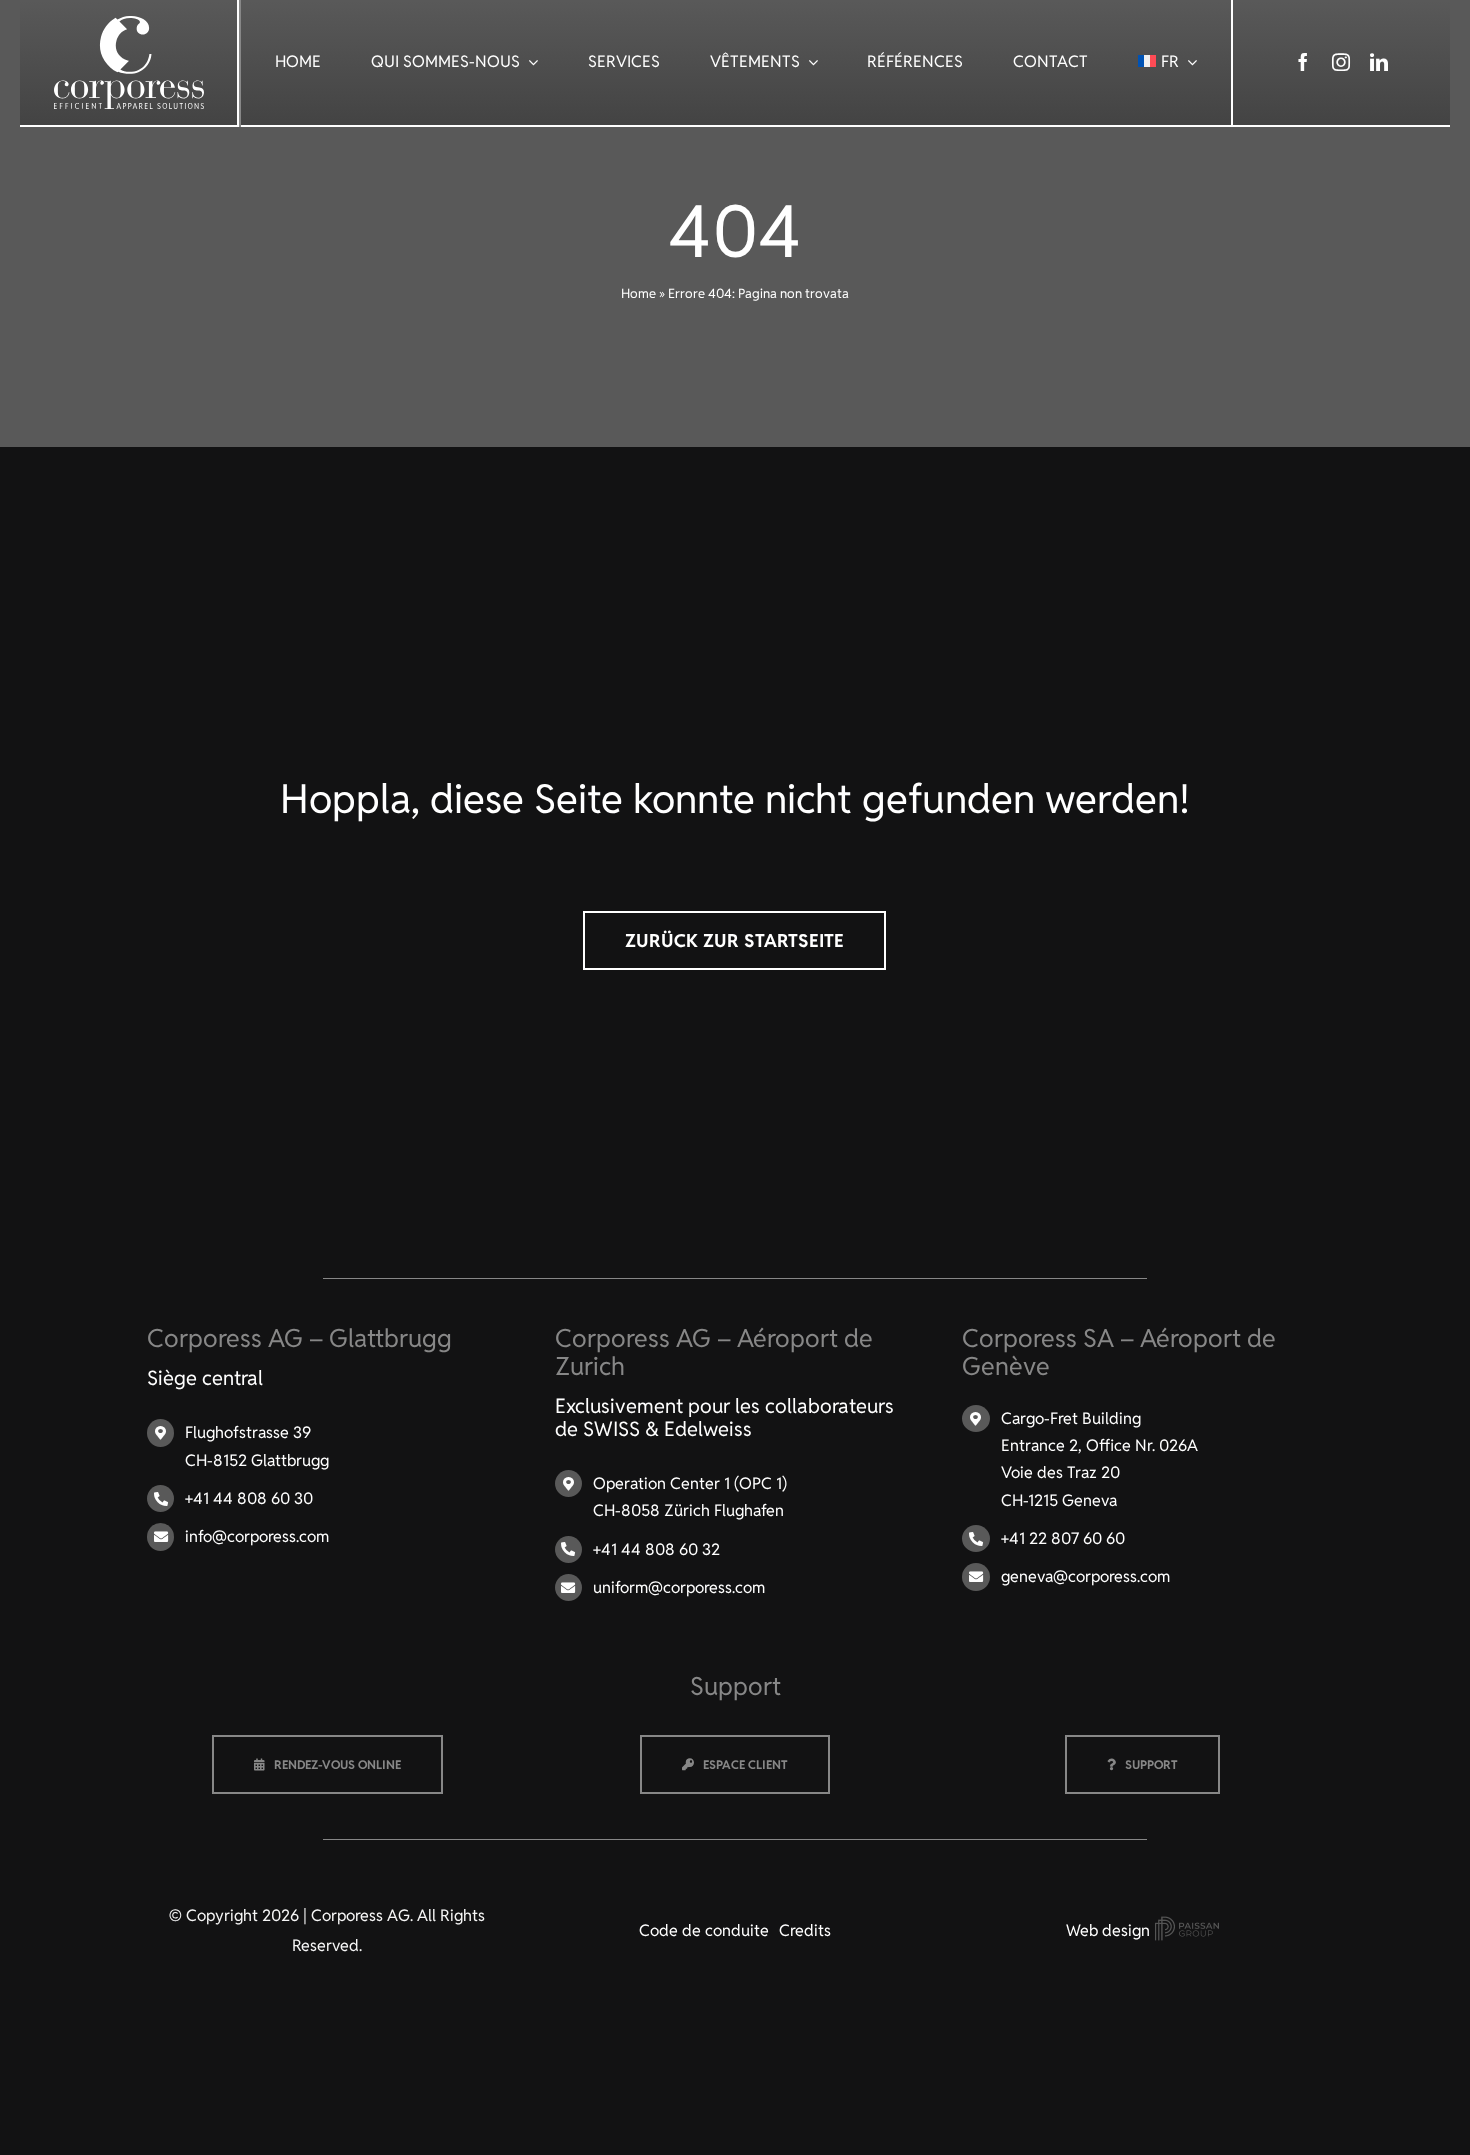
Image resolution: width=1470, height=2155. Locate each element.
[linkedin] (1379, 62)
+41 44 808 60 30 (249, 1498)
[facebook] (1303, 62)
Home (638, 293)
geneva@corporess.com (1085, 1576)
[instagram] (1341, 62)
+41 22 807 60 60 (1063, 1538)
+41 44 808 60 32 (656, 1549)
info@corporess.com (257, 1536)
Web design (1110, 1930)
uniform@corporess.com (679, 1587)
